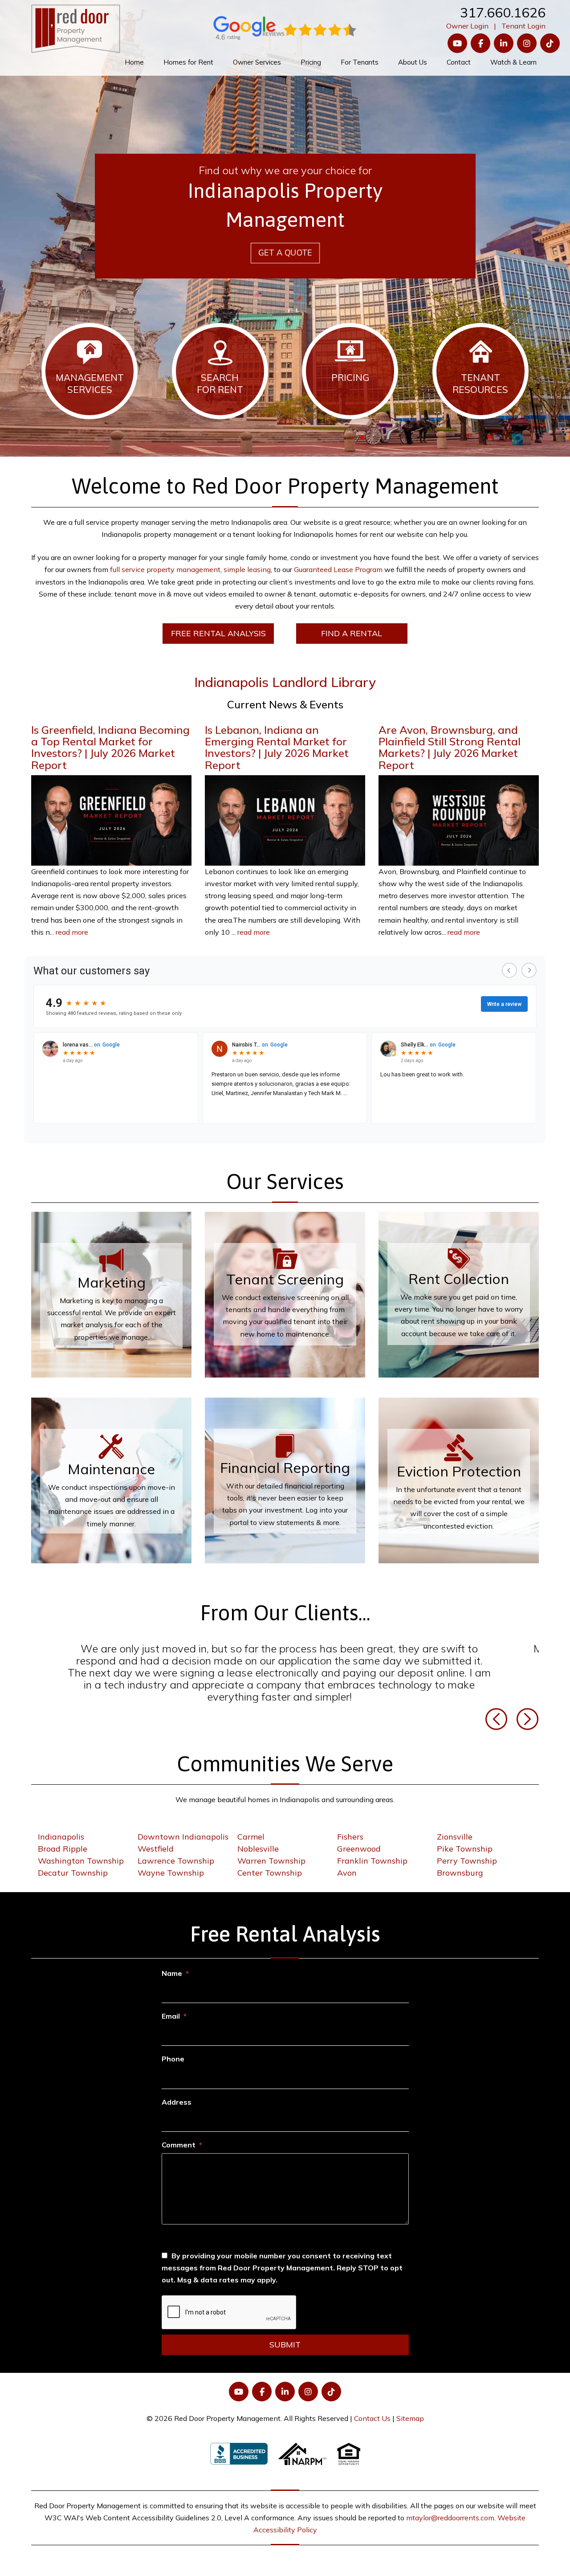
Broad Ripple (63, 1842)
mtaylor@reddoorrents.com (450, 2511)
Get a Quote (285, 253)
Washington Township (81, 1854)
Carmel (251, 1830)
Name (172, 1966)
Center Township (270, 1866)
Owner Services (257, 62)
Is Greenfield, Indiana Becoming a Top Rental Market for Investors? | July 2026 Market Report (110, 747)
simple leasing (247, 569)
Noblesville (258, 1842)
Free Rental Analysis (218, 633)
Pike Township (465, 1842)
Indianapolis (61, 1830)
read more (72, 932)
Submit (285, 2337)
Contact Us (372, 2411)
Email (171, 2009)
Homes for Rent (188, 62)
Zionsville (455, 1830)
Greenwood (359, 1842)
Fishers (350, 1830)
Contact (459, 62)
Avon (347, 1866)
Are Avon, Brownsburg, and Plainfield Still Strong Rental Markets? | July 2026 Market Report (450, 747)
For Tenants (360, 62)
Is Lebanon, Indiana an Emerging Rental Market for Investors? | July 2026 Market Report (277, 747)
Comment (179, 2138)
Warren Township (271, 1854)
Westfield (156, 1842)
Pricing (311, 62)
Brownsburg (460, 1866)
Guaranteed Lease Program (338, 569)
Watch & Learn (513, 62)
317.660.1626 (503, 12)
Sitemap (410, 2411)
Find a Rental (352, 633)
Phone (173, 2052)
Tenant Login (523, 26)
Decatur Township (73, 1866)
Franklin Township (372, 1854)
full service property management (165, 569)
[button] (497, 1711)
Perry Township (467, 1854)
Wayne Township (171, 1866)
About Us (413, 62)
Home (134, 62)
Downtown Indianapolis (183, 1830)
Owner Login (467, 26)
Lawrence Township (176, 1854)
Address (177, 2095)
